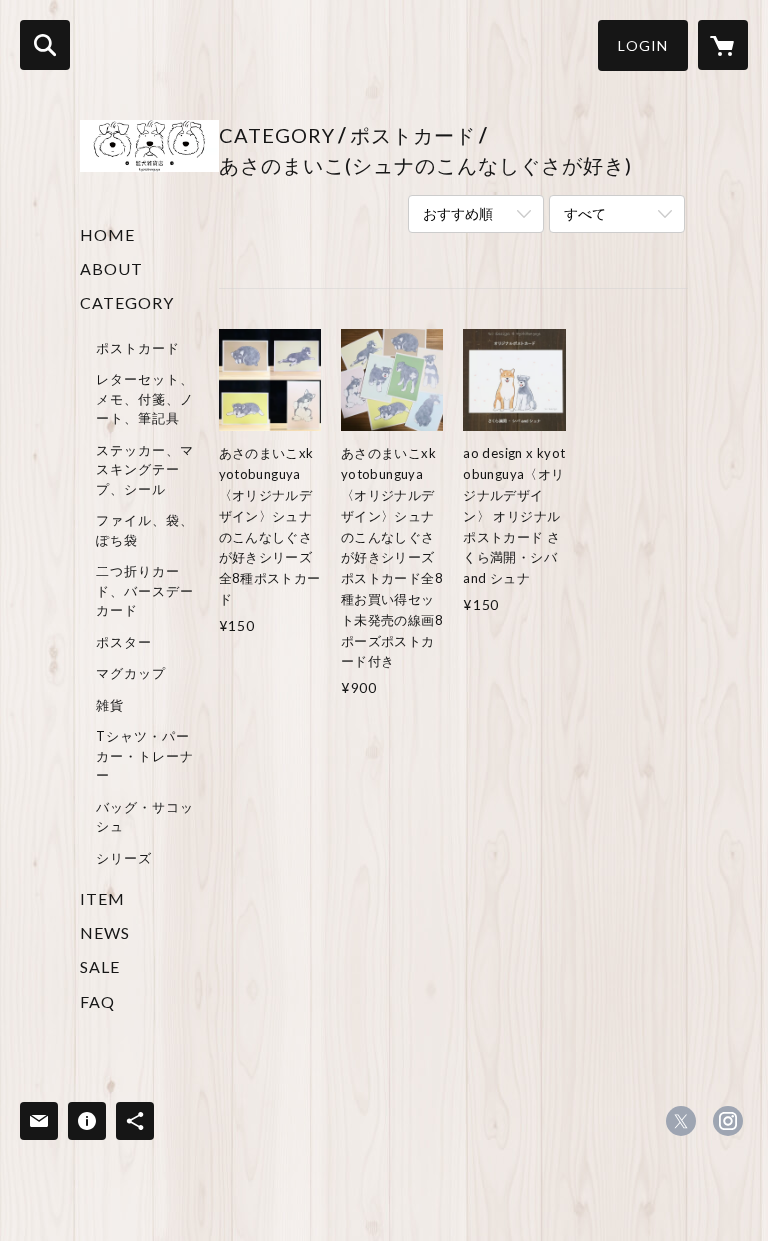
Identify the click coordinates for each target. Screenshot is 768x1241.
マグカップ (131, 673)
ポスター (124, 642)
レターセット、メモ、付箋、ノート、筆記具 (145, 398)
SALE (100, 966)
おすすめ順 (458, 213)
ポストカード (138, 348)
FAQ (97, 1001)
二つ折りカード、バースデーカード (145, 590)
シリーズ (124, 858)
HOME (107, 234)
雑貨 (110, 705)
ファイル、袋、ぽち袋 (145, 530)
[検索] (45, 45)
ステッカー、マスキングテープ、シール (145, 469)
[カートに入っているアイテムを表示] (723, 45)
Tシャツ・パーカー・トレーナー (145, 755)
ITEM (102, 898)
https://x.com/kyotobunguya (681, 1121)
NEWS (105, 932)
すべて (585, 213)
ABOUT (111, 268)
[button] (643, 45)
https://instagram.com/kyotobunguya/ (728, 1121)
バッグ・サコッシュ (145, 817)
